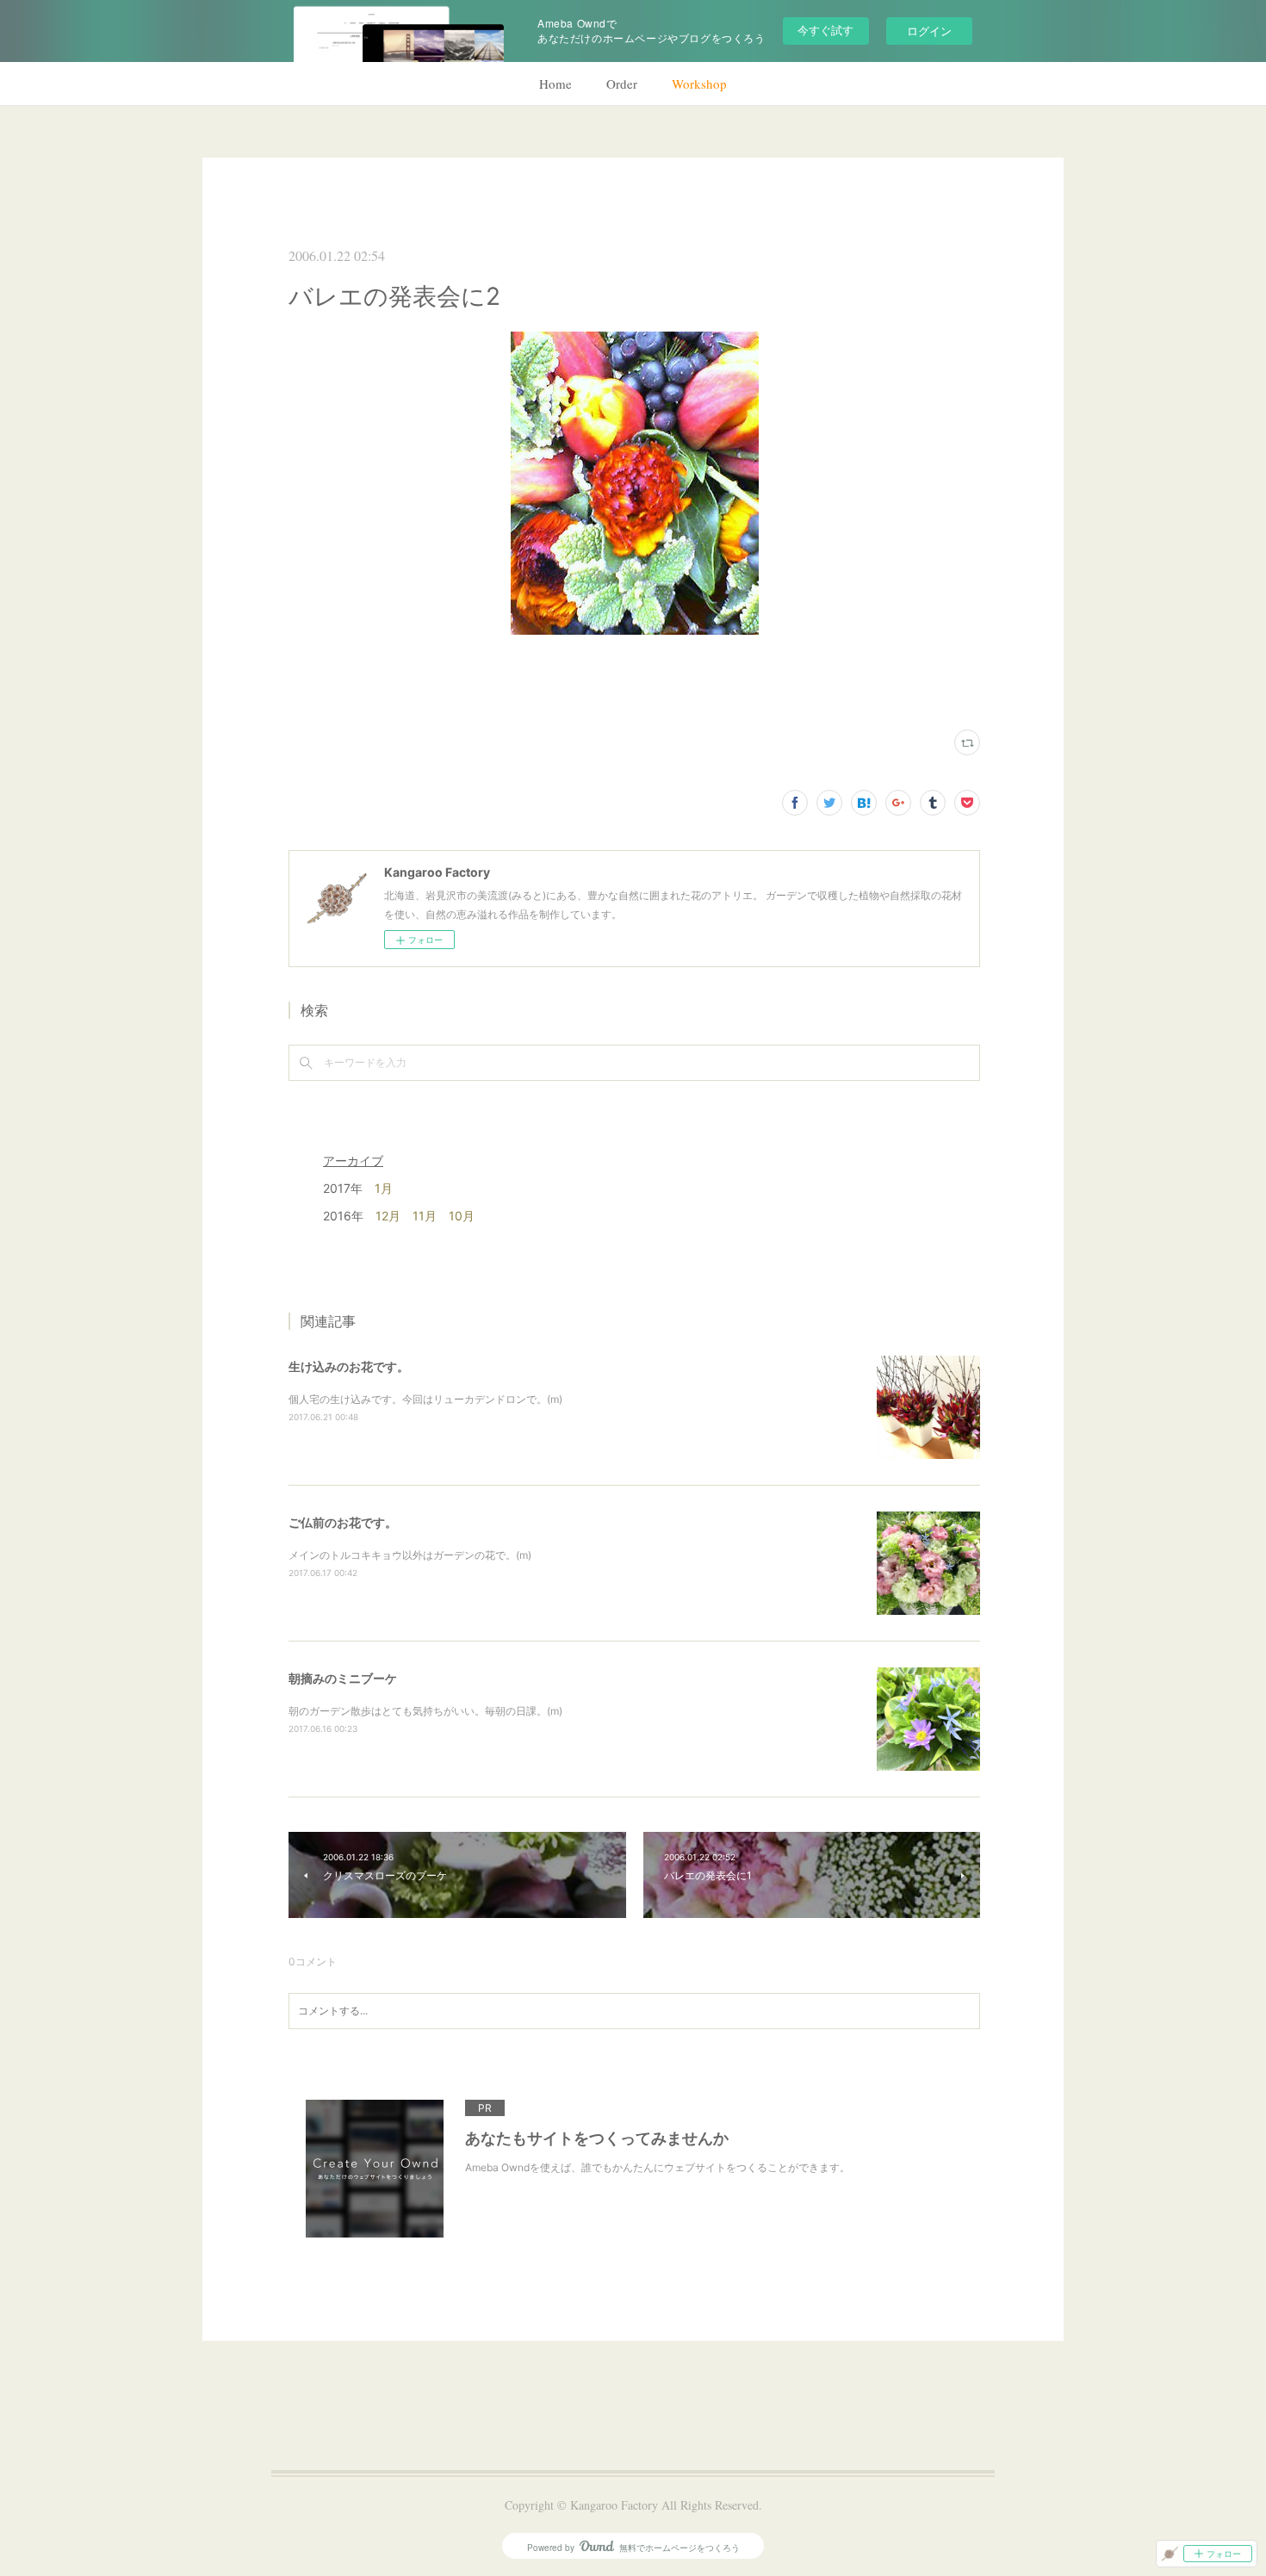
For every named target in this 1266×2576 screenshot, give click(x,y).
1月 (384, 1188)
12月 (388, 1216)
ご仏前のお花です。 (343, 1522)
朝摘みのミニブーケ (343, 1678)
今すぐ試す (825, 30)
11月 (425, 1216)
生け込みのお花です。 (349, 1366)
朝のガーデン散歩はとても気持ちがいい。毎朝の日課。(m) (425, 1711)
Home (555, 84)
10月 (462, 1216)
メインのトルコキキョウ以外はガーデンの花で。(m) (410, 1555)
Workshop (699, 84)
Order (622, 84)
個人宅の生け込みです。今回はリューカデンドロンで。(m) (425, 1399)
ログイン (929, 31)
